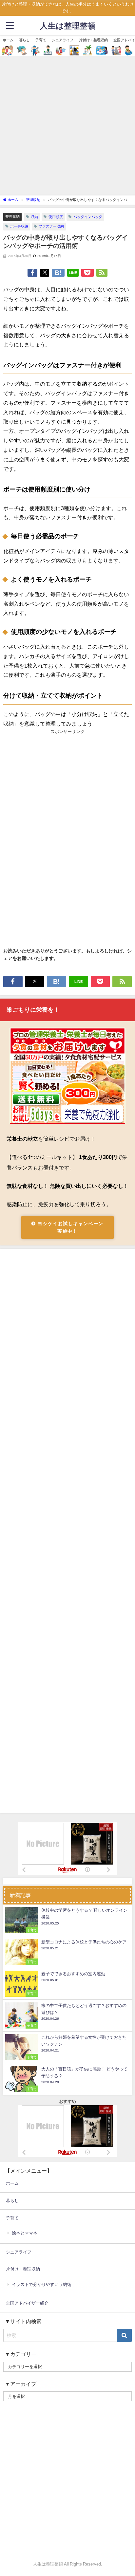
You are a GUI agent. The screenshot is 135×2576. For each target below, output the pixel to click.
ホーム (8, 40)
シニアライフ (63, 40)
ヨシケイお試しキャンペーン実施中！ (70, 1227)
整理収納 (12, 216)
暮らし (24, 40)
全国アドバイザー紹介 (27, 2303)
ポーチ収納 (19, 226)
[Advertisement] (67, 125)
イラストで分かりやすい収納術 (42, 2284)
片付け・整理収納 (93, 40)
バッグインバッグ (88, 217)
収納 (34, 217)
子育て (41, 40)
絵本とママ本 (25, 2233)
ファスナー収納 (51, 226)
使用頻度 (56, 217)
